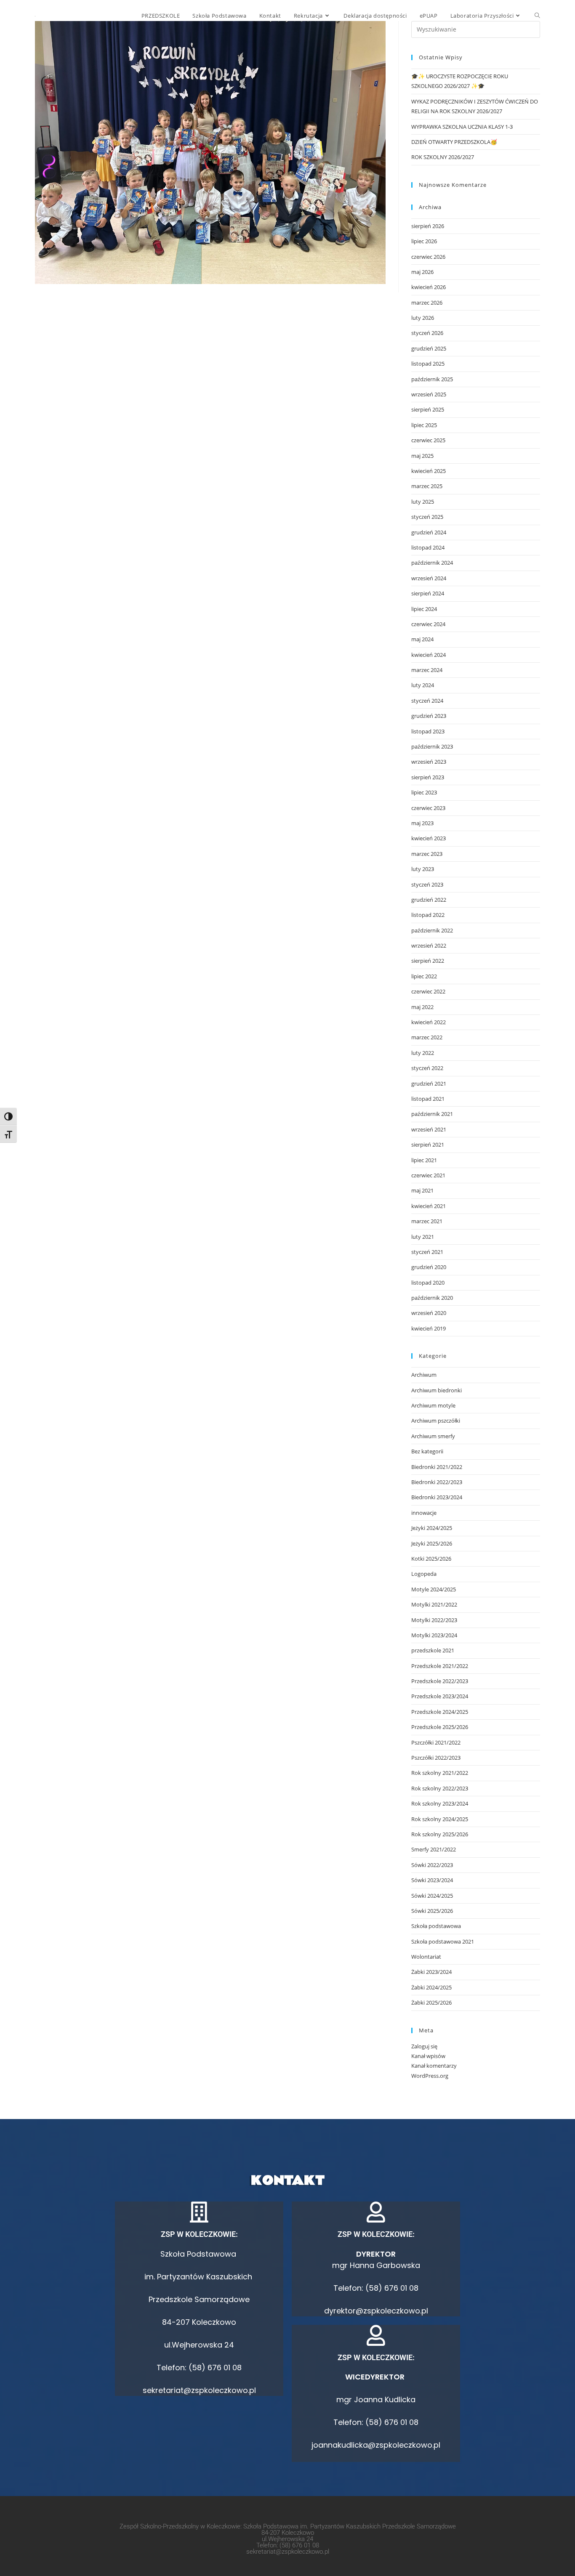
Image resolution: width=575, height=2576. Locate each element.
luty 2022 (423, 1053)
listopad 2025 (428, 364)
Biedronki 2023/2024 (437, 1497)
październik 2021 (432, 1114)
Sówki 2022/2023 (432, 1865)
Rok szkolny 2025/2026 (440, 1834)
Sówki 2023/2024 (432, 1880)
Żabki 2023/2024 (431, 1972)
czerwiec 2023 (428, 808)
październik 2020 (432, 1298)
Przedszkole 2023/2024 (440, 1696)
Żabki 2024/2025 (431, 1987)
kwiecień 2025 (429, 471)
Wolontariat (426, 1957)
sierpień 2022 (428, 961)
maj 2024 (422, 639)
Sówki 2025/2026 (432, 1911)
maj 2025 (422, 456)
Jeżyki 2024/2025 (432, 1528)
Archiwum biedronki (437, 1390)
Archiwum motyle (433, 1405)
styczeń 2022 (427, 1068)
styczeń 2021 (427, 1252)
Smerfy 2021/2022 (434, 1849)
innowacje (424, 1513)
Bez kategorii (427, 1451)
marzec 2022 (427, 1037)
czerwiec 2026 (428, 257)
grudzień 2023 (429, 716)
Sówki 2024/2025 (432, 1896)
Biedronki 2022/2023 (437, 1482)
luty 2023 (423, 869)
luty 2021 (423, 1237)
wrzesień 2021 (429, 1129)
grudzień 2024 (429, 532)
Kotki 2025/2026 (431, 1559)
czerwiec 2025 (428, 440)
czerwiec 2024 (428, 624)
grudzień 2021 (429, 1084)
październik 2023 (432, 746)
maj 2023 (422, 823)
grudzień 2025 (429, 348)
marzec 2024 (427, 670)
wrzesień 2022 (429, 945)
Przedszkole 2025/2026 (440, 1727)
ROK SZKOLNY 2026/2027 (443, 157)
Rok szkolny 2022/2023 (440, 1788)
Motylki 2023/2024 (434, 1635)
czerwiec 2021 (428, 1175)
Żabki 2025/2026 (431, 2002)
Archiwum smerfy (433, 1436)
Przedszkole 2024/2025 (440, 1712)
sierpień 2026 (428, 226)
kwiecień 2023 (429, 838)
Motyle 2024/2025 (434, 1589)
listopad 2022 (428, 915)
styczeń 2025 (427, 517)
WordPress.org (430, 2076)
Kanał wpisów (428, 2056)
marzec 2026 (427, 303)
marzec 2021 (427, 1221)
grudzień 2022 (429, 900)
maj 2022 (422, 1007)
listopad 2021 (428, 1099)
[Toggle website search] (537, 16)
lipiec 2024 (424, 609)
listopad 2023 (428, 731)
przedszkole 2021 (433, 1650)
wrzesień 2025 (429, 394)
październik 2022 (432, 930)
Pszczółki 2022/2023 (436, 1758)
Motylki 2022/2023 (434, 1620)
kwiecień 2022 (429, 1022)
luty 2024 (423, 685)
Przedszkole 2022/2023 (440, 1681)
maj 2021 (422, 1190)
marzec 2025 (427, 486)
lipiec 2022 (424, 976)
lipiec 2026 (424, 241)
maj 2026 (422, 272)
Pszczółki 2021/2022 (436, 1742)
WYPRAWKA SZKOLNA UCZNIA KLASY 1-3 (462, 127)
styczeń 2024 (427, 701)
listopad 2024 (428, 547)
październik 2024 (432, 563)
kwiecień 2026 (429, 287)
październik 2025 (432, 379)
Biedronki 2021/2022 (437, 1467)
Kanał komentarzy (434, 2066)
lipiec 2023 (424, 792)
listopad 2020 (428, 1283)
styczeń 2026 (427, 333)
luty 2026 (423, 318)
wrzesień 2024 (429, 578)
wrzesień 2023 (429, 762)
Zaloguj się (424, 2046)
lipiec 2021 (424, 1160)
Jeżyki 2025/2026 (432, 1543)
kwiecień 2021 (429, 1206)
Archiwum (424, 1375)
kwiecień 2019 (429, 1328)
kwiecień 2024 (429, 655)
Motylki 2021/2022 (434, 1604)
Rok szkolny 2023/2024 (440, 1803)
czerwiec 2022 (428, 991)
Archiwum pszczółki (436, 1421)
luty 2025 (423, 502)
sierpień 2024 (428, 593)
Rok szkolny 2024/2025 (440, 1819)
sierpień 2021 (428, 1145)
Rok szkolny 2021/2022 (440, 1773)
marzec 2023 (427, 854)
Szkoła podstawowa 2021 (443, 1941)
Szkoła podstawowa (436, 1926)
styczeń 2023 (427, 884)
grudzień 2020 (429, 1267)
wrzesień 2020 (429, 1313)
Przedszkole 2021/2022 (440, 1666)
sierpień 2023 (428, 777)
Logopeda (424, 1574)
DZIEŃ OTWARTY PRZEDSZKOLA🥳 (454, 142)
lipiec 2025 (424, 425)
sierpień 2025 (428, 409)
